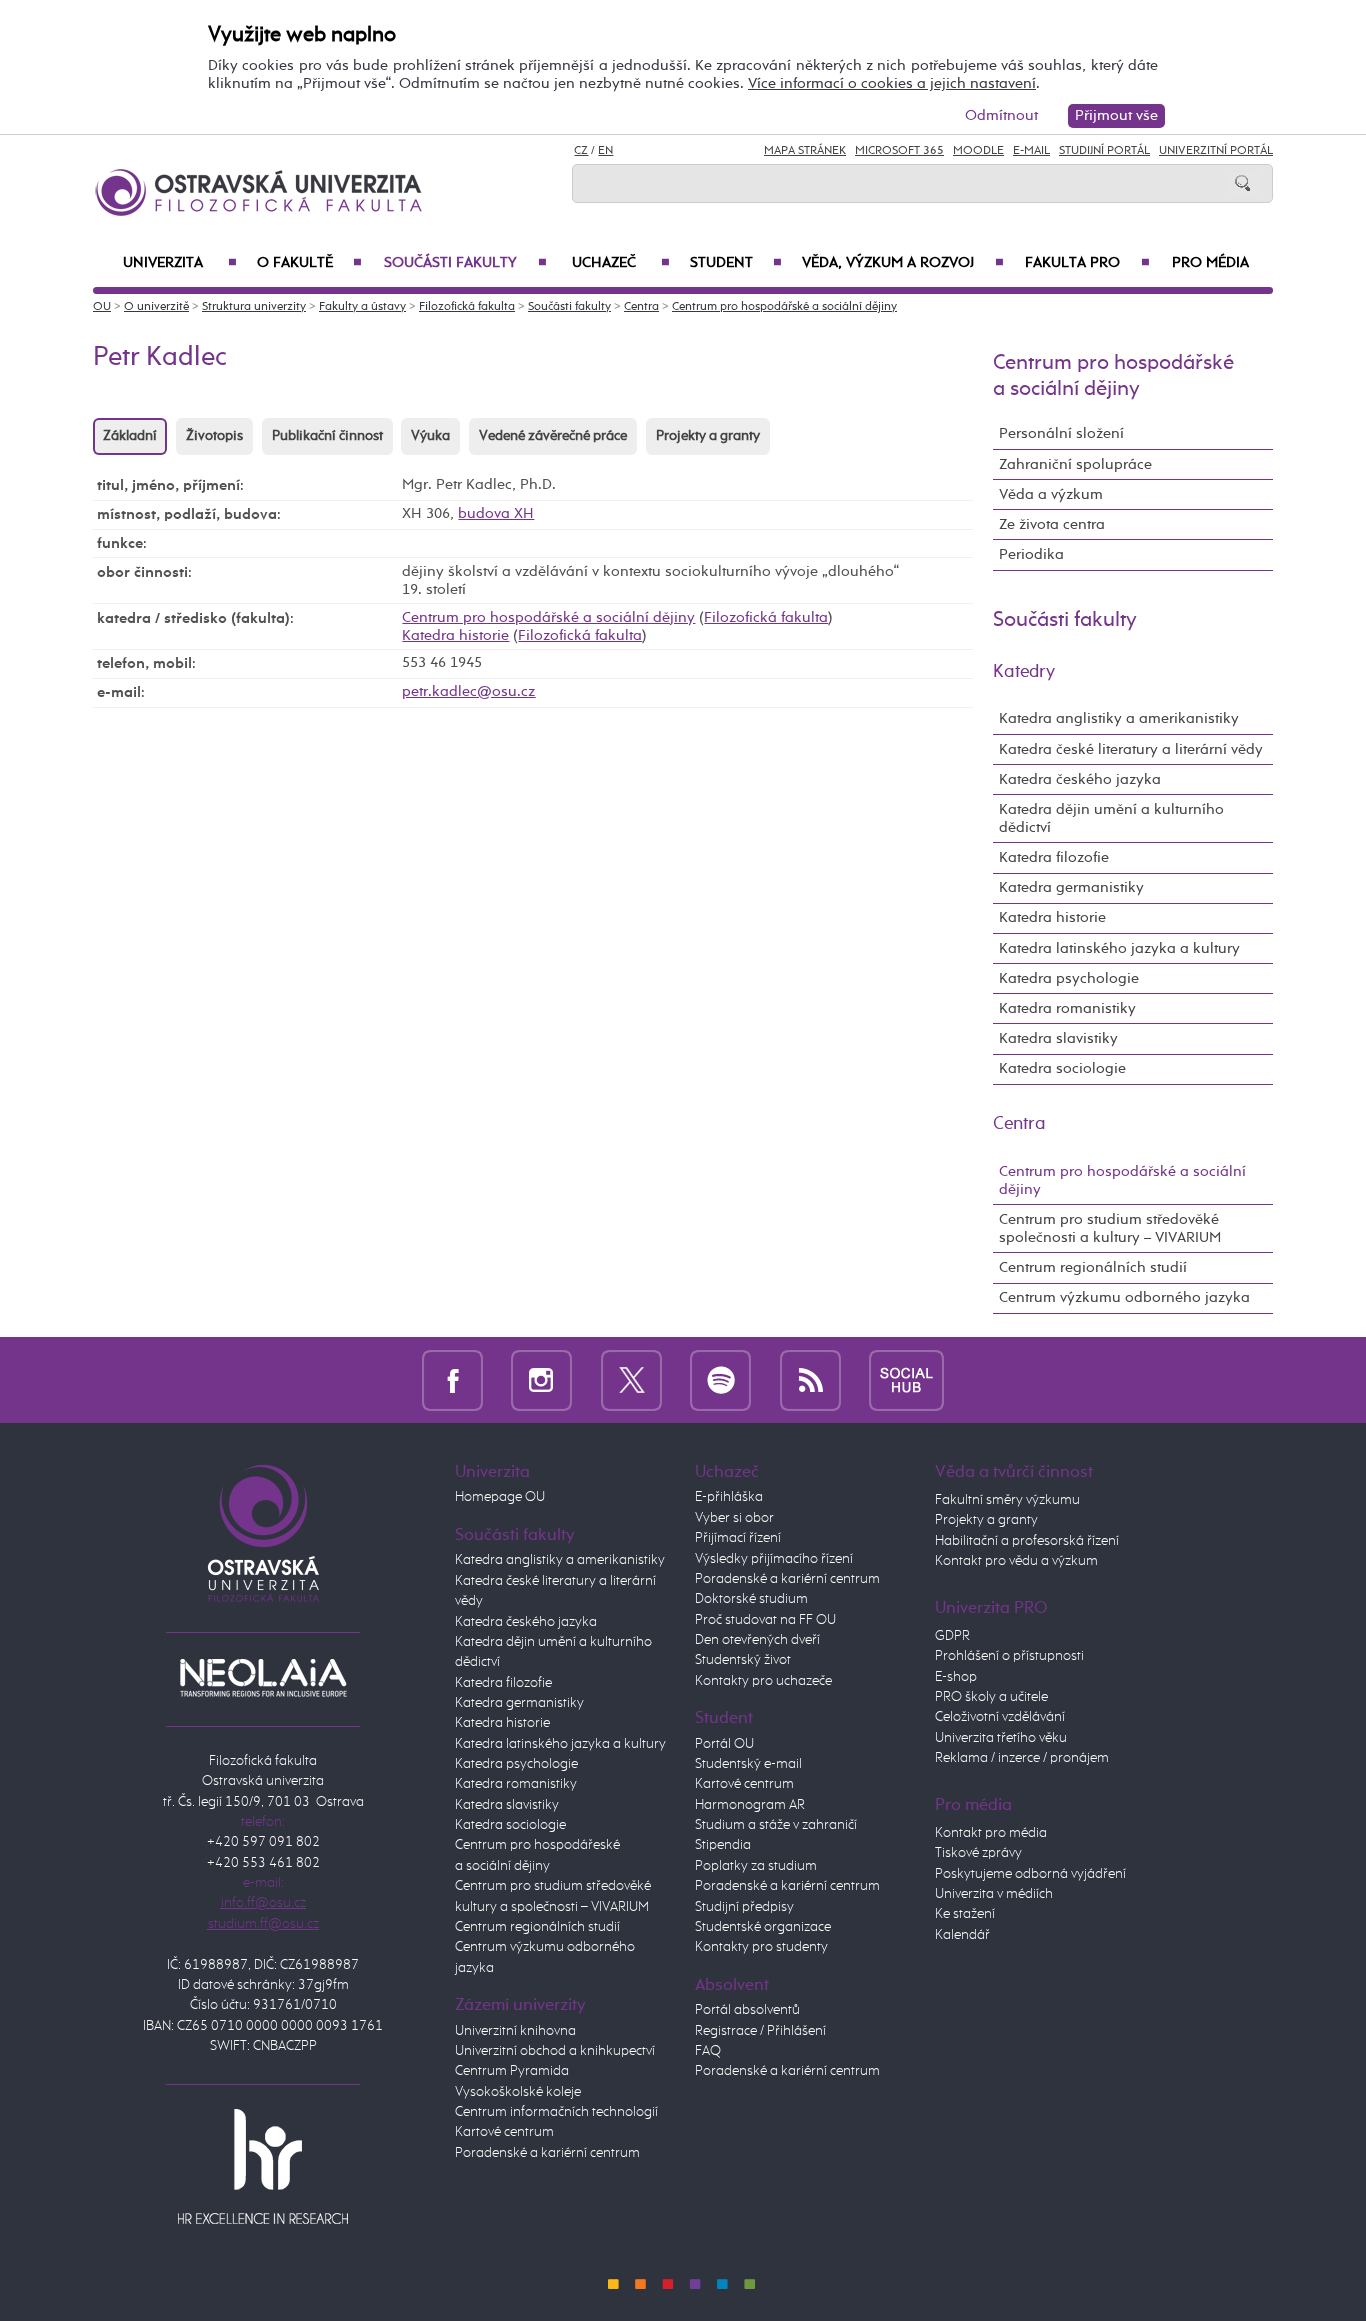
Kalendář (962, 1935)
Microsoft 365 (899, 151)
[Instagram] (541, 1379)
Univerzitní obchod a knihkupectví (555, 2051)
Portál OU (724, 1744)
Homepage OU (500, 1497)
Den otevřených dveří (757, 1640)
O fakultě (309, 263)
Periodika (1031, 554)
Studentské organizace (763, 1927)
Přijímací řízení (738, 1538)
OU (102, 307)
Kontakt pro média (991, 1833)
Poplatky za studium (756, 1866)
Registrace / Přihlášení (760, 2031)
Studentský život (743, 1660)
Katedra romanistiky (1067, 1008)
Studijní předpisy (744, 1907)
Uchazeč (621, 263)
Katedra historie (455, 635)
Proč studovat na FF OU (765, 1620)
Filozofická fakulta (467, 307)
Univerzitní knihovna (515, 2031)
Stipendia (723, 1845)
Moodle (978, 151)
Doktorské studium (751, 1599)
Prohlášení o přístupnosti (1009, 1656)
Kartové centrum (504, 2132)
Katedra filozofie (1054, 857)
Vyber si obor (734, 1518)
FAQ (708, 2051)
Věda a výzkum (1051, 494)
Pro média (1210, 263)
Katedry (1024, 672)
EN (605, 151)
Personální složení (1061, 433)
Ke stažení (965, 1914)
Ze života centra (1052, 524)
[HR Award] (263, 2165)
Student (736, 263)
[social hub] (906, 1379)
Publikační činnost (327, 436)
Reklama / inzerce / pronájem (1022, 1758)
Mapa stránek (805, 151)
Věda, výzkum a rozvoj (903, 263)
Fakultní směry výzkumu (1007, 1500)
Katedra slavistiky (1058, 1038)
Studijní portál (1104, 151)
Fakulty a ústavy (362, 307)
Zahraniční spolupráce (1075, 464)
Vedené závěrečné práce (553, 436)
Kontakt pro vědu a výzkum (1016, 1561)
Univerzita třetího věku (1001, 1738)
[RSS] (810, 1379)
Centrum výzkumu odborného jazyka (1124, 1297)
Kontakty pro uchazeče (763, 1681)
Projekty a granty (708, 436)
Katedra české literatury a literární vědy (1131, 749)
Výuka (430, 436)
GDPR (952, 1636)
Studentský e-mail (748, 1764)
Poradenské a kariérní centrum (547, 2153)
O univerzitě (156, 307)
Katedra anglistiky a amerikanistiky (1119, 718)
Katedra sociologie (1062, 1068)
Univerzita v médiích (994, 1894)
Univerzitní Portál (1216, 151)
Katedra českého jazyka (1080, 779)
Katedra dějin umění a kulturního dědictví (1111, 818)
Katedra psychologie (1069, 978)
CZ (581, 151)
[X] (631, 1379)
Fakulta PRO (1087, 263)
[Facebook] (452, 1379)
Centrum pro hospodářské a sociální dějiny (784, 307)
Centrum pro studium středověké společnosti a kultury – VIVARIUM (1110, 1228)
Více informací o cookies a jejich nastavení (892, 83)
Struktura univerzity (254, 307)
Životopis (214, 436)
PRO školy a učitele (991, 1697)
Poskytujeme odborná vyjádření (1030, 1874)
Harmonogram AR (750, 1805)
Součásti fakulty (465, 263)
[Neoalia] (263, 1677)
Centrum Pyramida (512, 2071)
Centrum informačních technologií (556, 2112)
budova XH (496, 513)
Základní (130, 436)
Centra (641, 307)
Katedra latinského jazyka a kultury (1119, 948)
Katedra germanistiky (1071, 887)
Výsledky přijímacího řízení (774, 1559)
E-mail (1031, 151)
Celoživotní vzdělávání (1000, 1717)
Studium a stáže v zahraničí (776, 1825)
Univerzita (180, 263)
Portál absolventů (747, 2010)
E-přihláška (729, 1497)
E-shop (956, 1677)
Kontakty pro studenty (761, 1947)
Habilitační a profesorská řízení (1027, 1541)
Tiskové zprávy (978, 1853)
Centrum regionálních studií (1093, 1267)
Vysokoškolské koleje (518, 2092)
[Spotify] (720, 1379)
